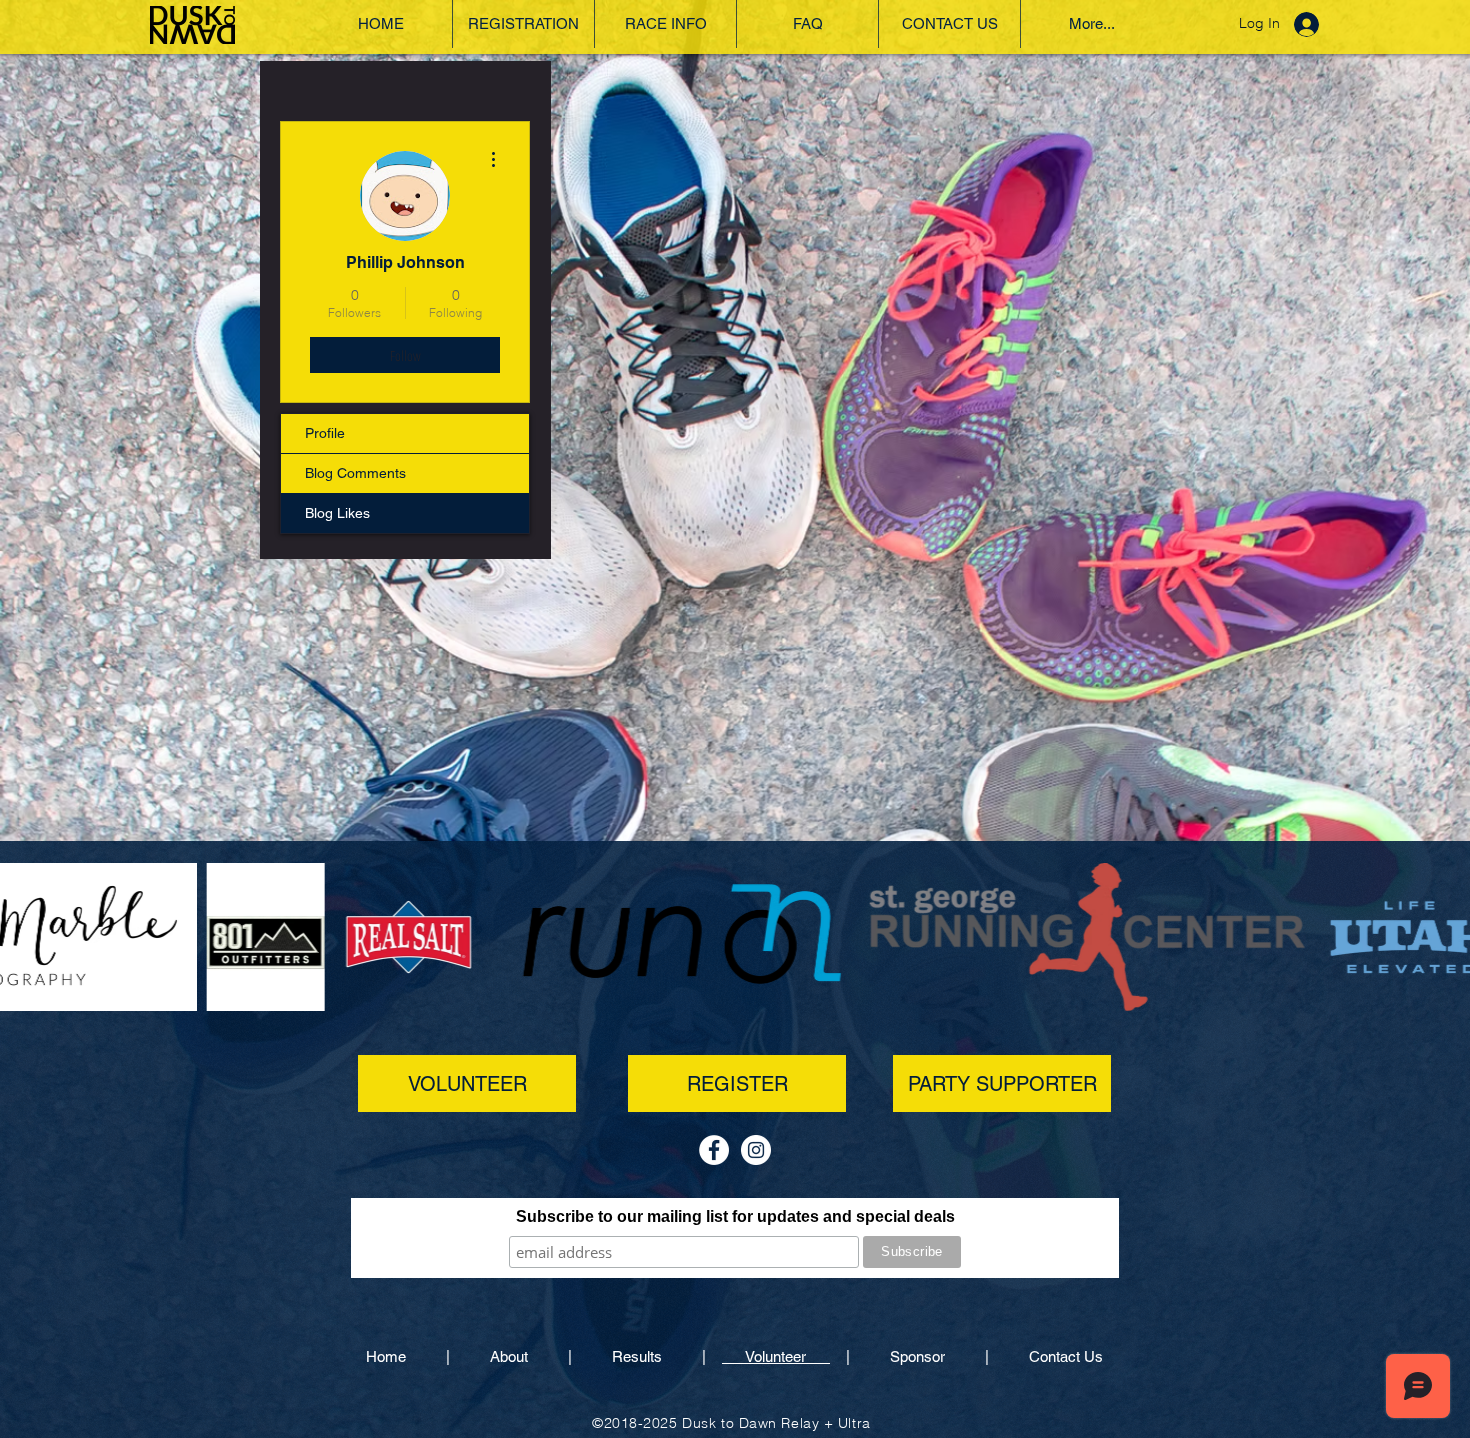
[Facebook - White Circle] (714, 1150)
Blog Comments (355, 473)
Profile (325, 433)
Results (637, 1356)
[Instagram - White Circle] (756, 1150)
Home (406, 1356)
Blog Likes (337, 513)
